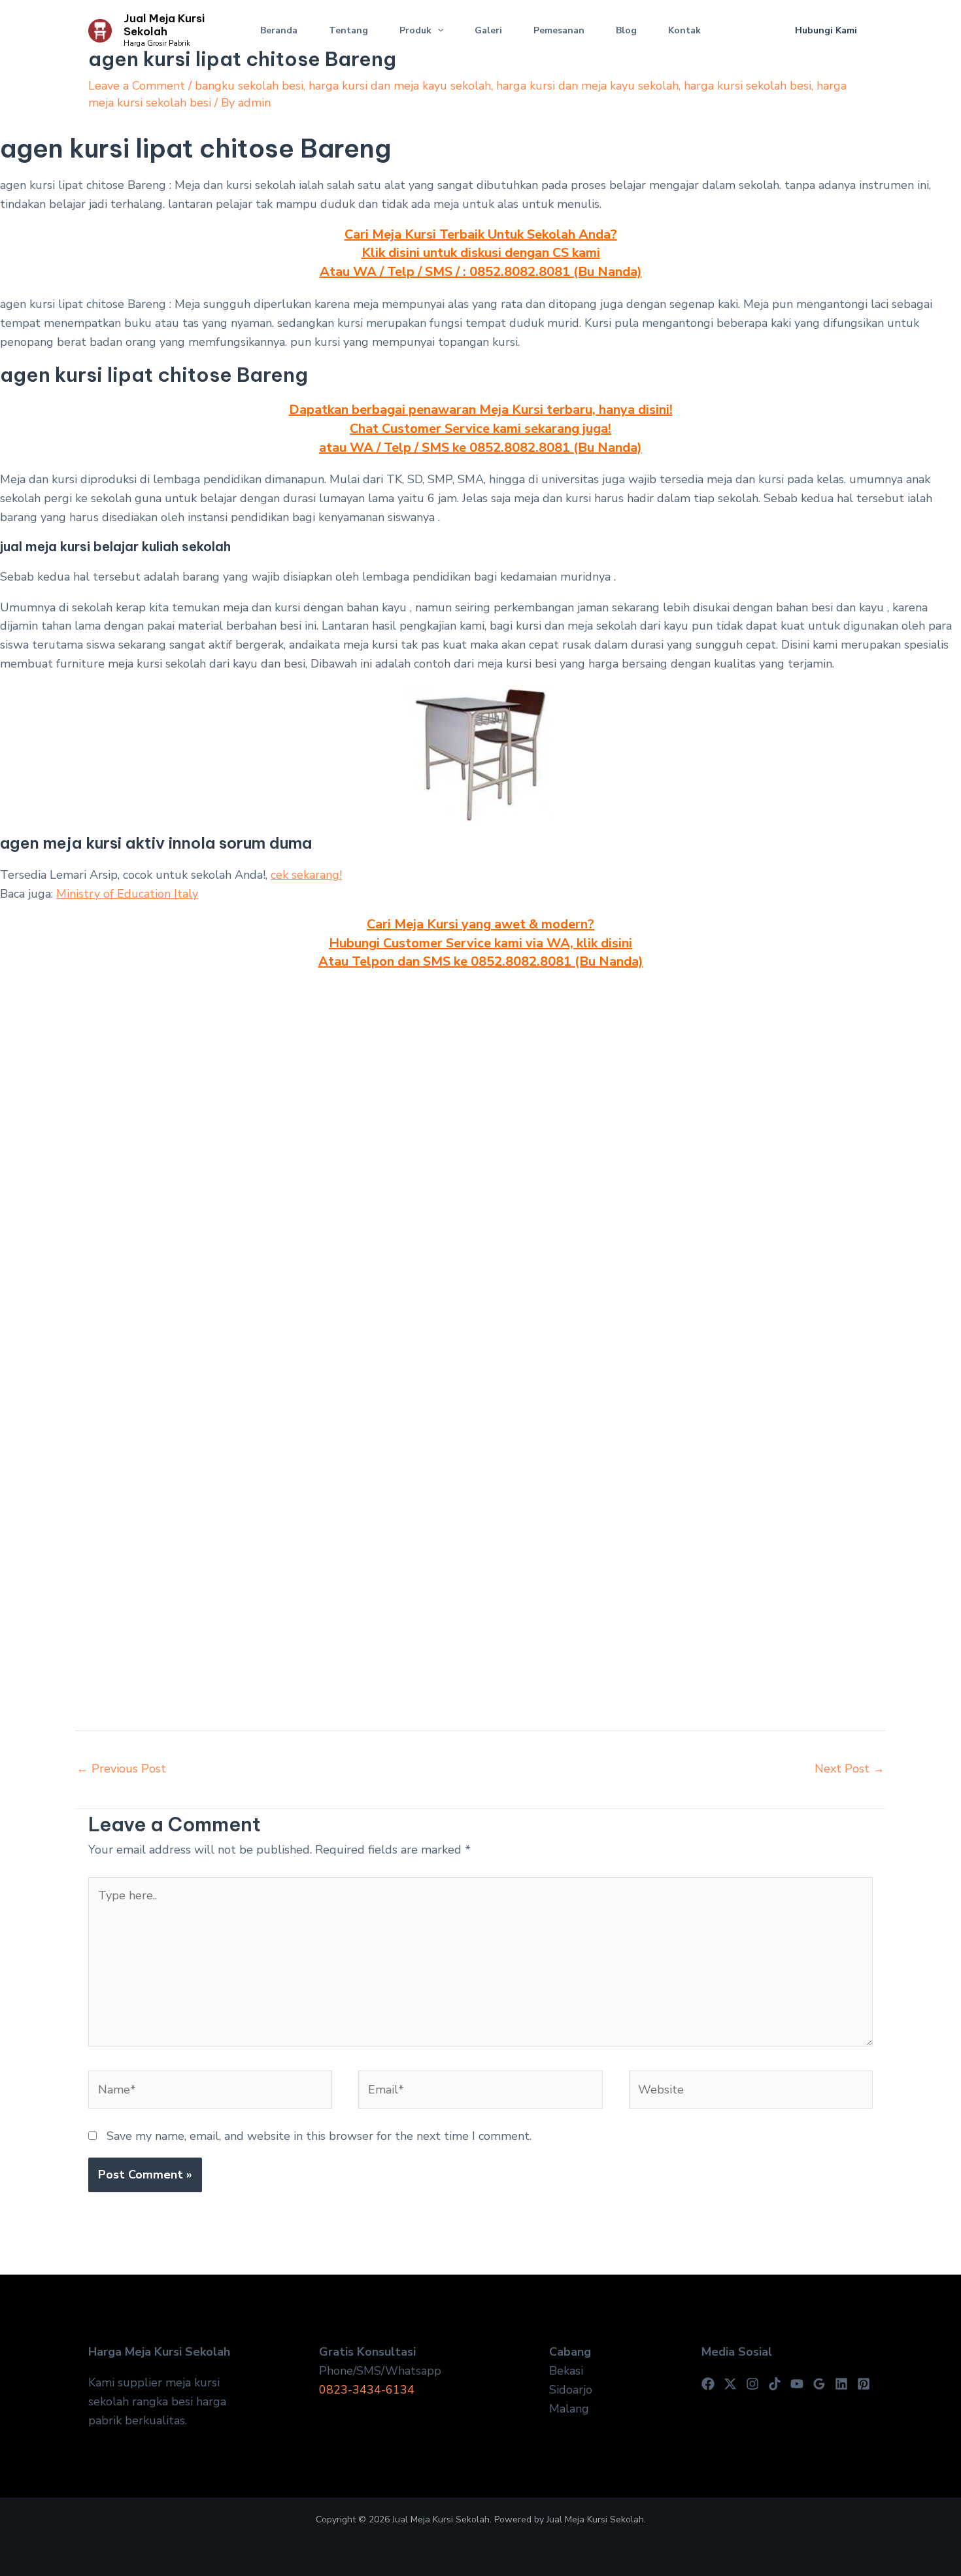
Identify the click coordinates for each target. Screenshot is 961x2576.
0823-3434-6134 (367, 2390)
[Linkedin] (841, 2384)
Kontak (684, 30)
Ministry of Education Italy (127, 894)
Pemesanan (559, 30)
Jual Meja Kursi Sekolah (164, 25)
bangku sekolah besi (249, 86)
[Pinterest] (864, 2384)
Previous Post (121, 1769)
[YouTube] (797, 2384)
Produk (415, 30)
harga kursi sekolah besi (748, 86)
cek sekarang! (306, 875)
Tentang (348, 30)
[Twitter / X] (730, 2384)
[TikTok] (775, 2384)
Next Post (850, 1769)
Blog (626, 30)
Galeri (488, 30)
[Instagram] (752, 2384)
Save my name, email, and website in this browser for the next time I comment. (319, 2136)
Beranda (279, 30)
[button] (437, 31)
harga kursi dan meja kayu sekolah (400, 86)
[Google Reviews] (819, 2384)
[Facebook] (708, 2384)
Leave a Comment (137, 86)
